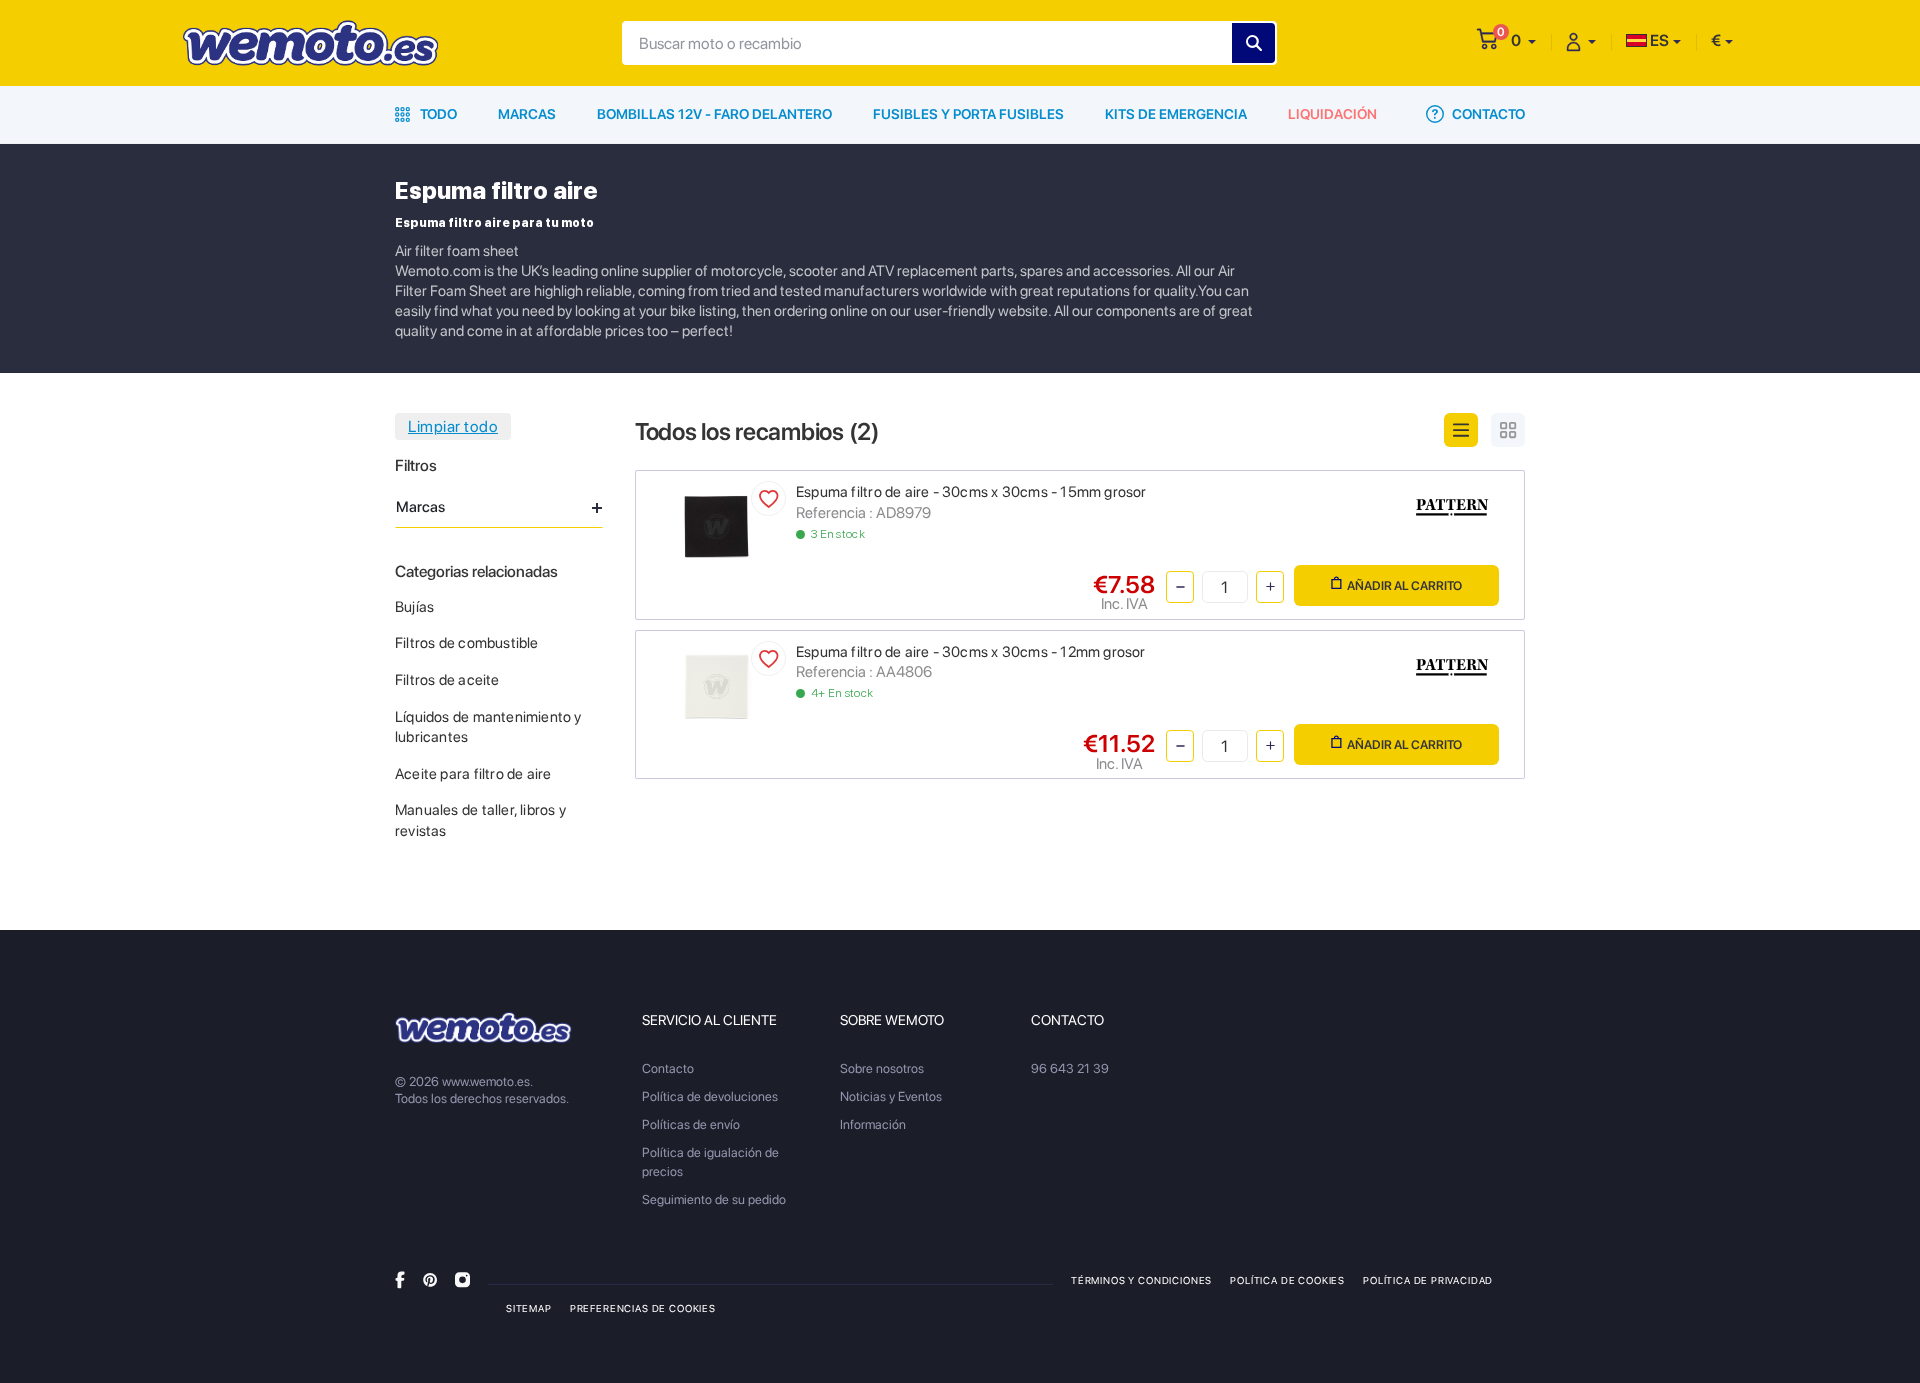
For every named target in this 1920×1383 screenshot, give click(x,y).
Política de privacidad (1428, 1280)
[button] (1523, 40)
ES (1658, 40)
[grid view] (1508, 430)
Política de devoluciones (710, 1096)
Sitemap (529, 1308)
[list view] (1461, 430)
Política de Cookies (1287, 1280)
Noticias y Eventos (891, 1096)
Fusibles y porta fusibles (968, 114)
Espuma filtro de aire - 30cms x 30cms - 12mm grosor (971, 652)
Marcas (527, 114)
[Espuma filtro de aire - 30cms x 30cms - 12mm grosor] (716, 684)
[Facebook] (400, 1279)
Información (873, 1124)
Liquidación (1332, 114)
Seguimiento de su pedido (714, 1199)
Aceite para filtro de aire (473, 774)
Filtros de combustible (467, 643)
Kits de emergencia (1176, 114)
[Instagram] (462, 1279)
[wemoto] (483, 1027)
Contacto (1487, 114)
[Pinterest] (430, 1279)
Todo (437, 114)
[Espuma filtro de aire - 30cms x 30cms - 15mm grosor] (716, 525)
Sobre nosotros (882, 1068)
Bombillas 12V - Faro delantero (714, 114)
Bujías (414, 607)
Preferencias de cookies (643, 1308)
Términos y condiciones (1141, 1280)
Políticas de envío (691, 1124)
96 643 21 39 (1070, 1068)
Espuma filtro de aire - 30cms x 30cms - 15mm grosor (971, 492)
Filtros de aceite (447, 680)
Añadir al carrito (1404, 585)
